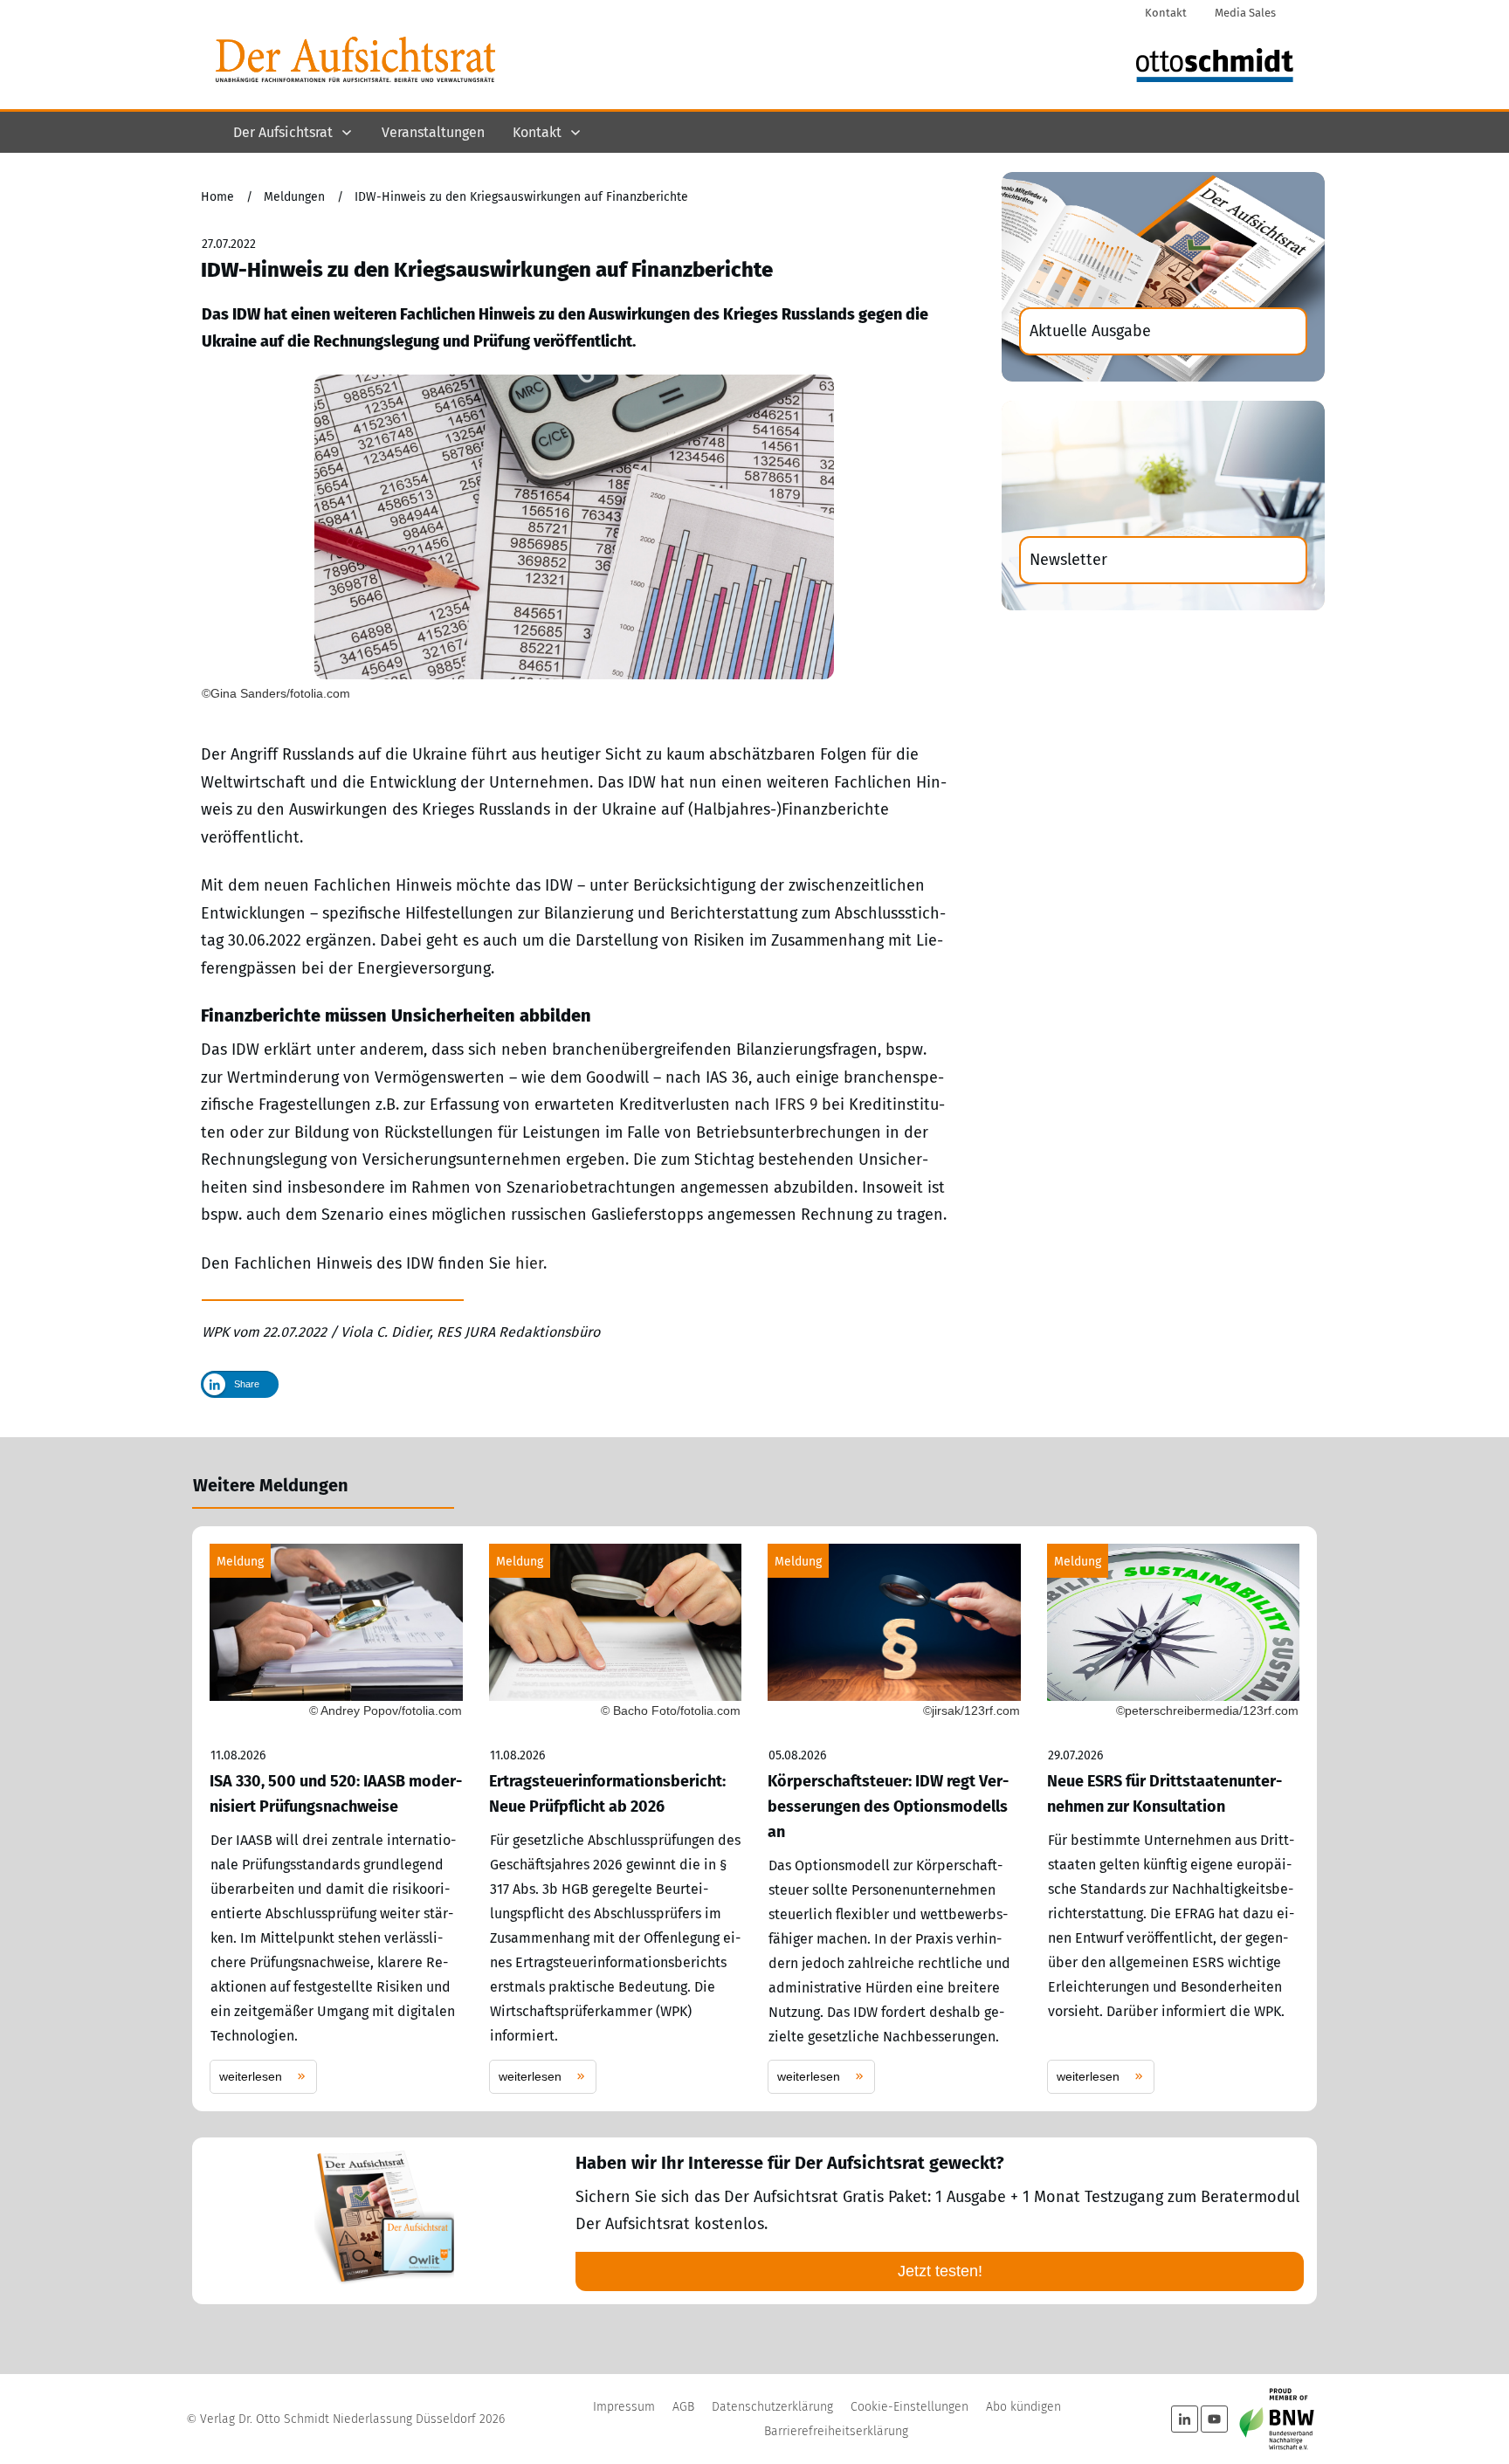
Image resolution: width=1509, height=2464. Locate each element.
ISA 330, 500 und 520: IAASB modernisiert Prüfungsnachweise (336, 1819)
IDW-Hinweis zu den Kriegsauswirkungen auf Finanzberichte (487, 270)
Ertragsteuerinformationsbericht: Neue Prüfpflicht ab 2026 (616, 1819)
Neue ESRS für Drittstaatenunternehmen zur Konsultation (1174, 1819)
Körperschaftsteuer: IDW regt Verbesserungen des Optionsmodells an (894, 1819)
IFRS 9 (796, 1105)
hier (529, 1263)
